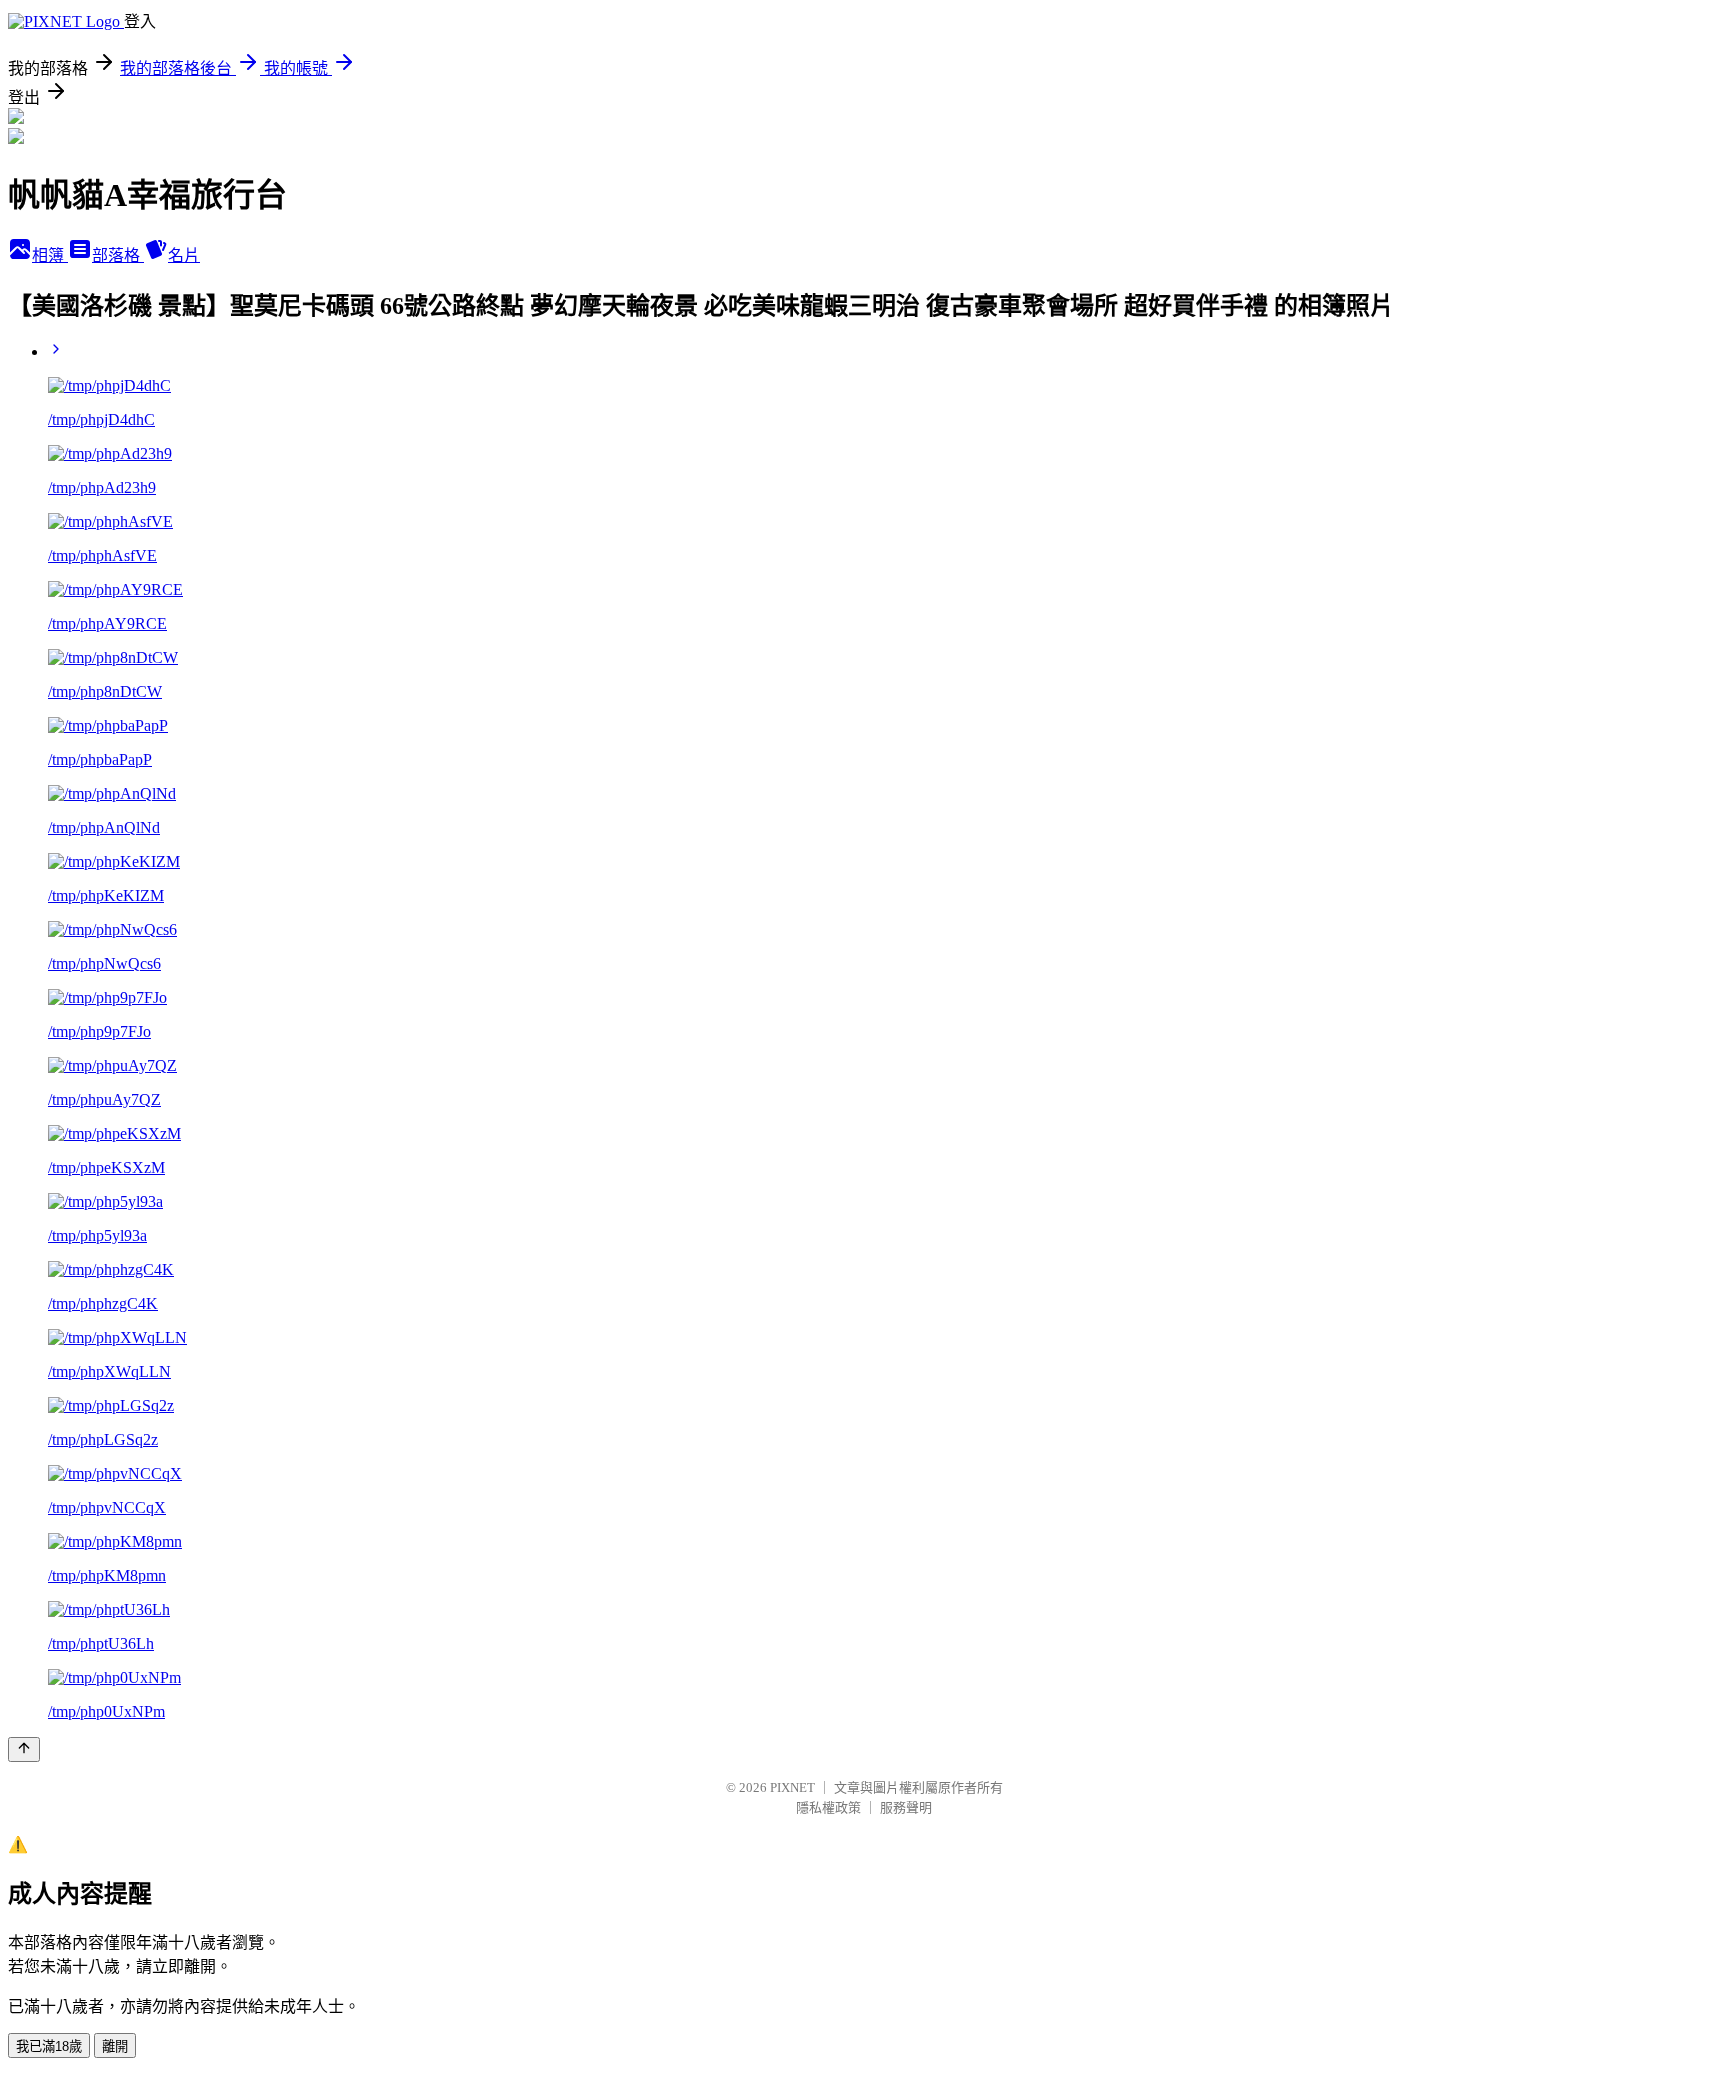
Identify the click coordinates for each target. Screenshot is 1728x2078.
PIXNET (792, 1787)
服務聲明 (906, 1807)
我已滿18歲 (49, 2046)
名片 (184, 255)
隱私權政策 (828, 1807)
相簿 (50, 255)
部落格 (118, 255)
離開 (115, 2046)
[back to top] (24, 1749)
